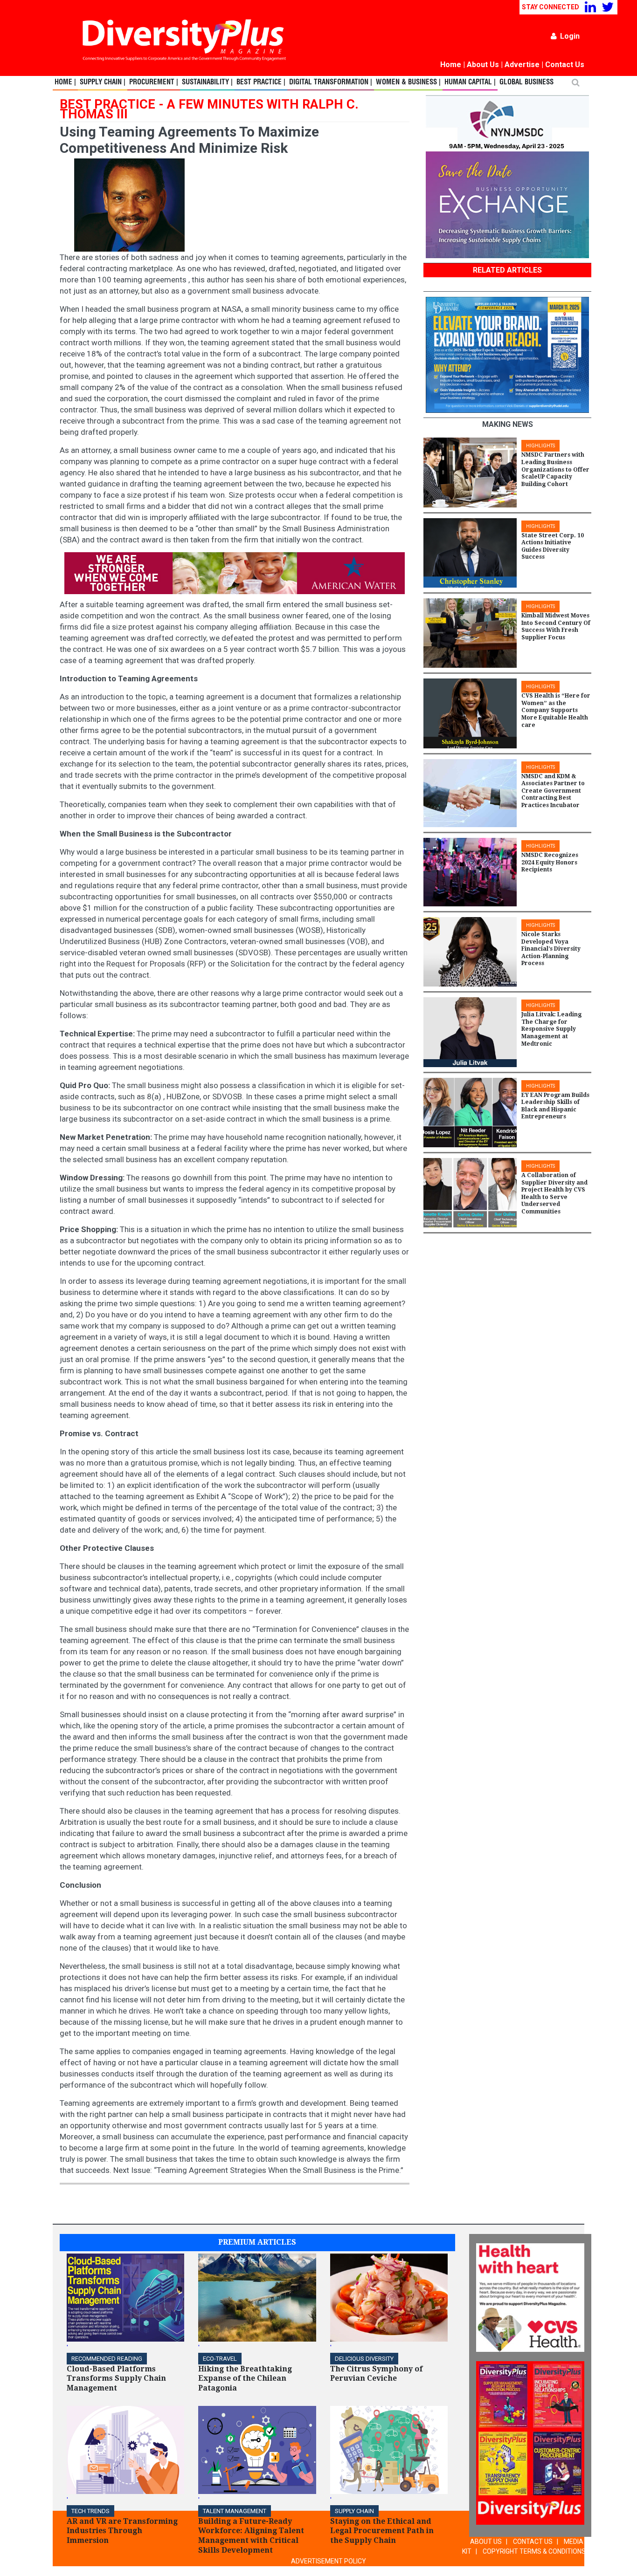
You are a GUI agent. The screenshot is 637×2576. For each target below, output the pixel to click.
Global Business (526, 82)
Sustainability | (207, 82)
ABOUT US (486, 2542)
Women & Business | (408, 82)
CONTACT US (533, 2542)
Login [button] (570, 36)
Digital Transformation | (331, 82)
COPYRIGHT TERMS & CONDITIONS (534, 2551)
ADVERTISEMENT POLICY (329, 2561)
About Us (483, 65)
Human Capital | (470, 82)
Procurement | (154, 82)
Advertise (522, 65)
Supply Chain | (103, 82)
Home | (65, 82)
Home (451, 65)
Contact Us (565, 65)
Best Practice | (261, 82)
